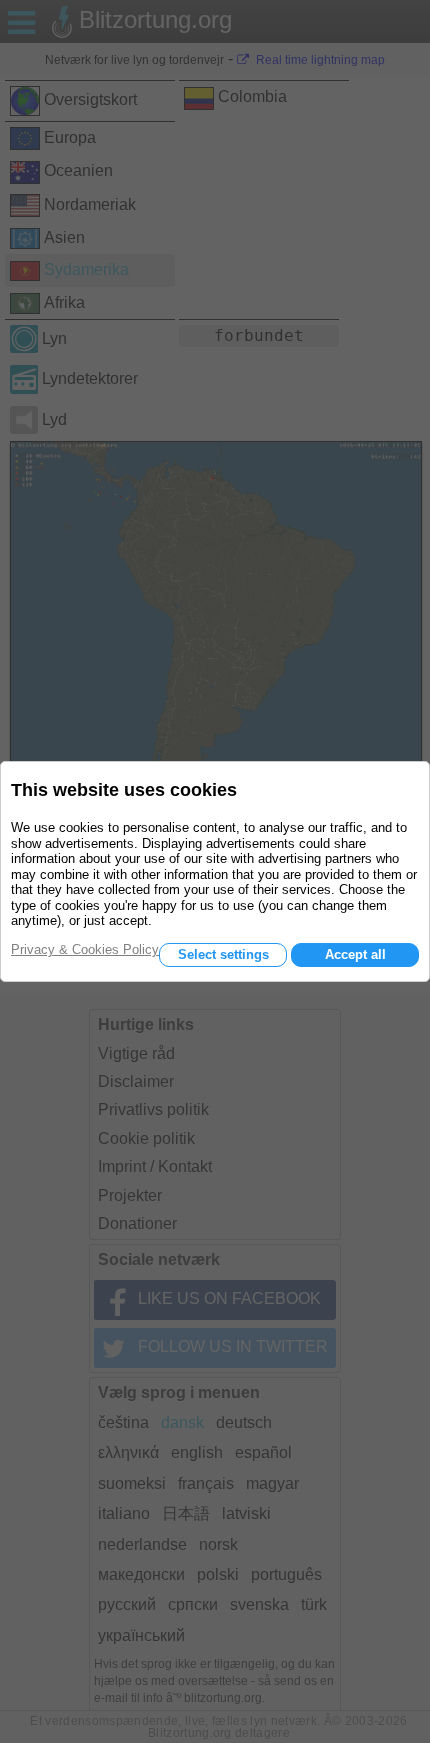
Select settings (223, 954)
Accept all (355, 954)
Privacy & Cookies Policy (85, 949)
